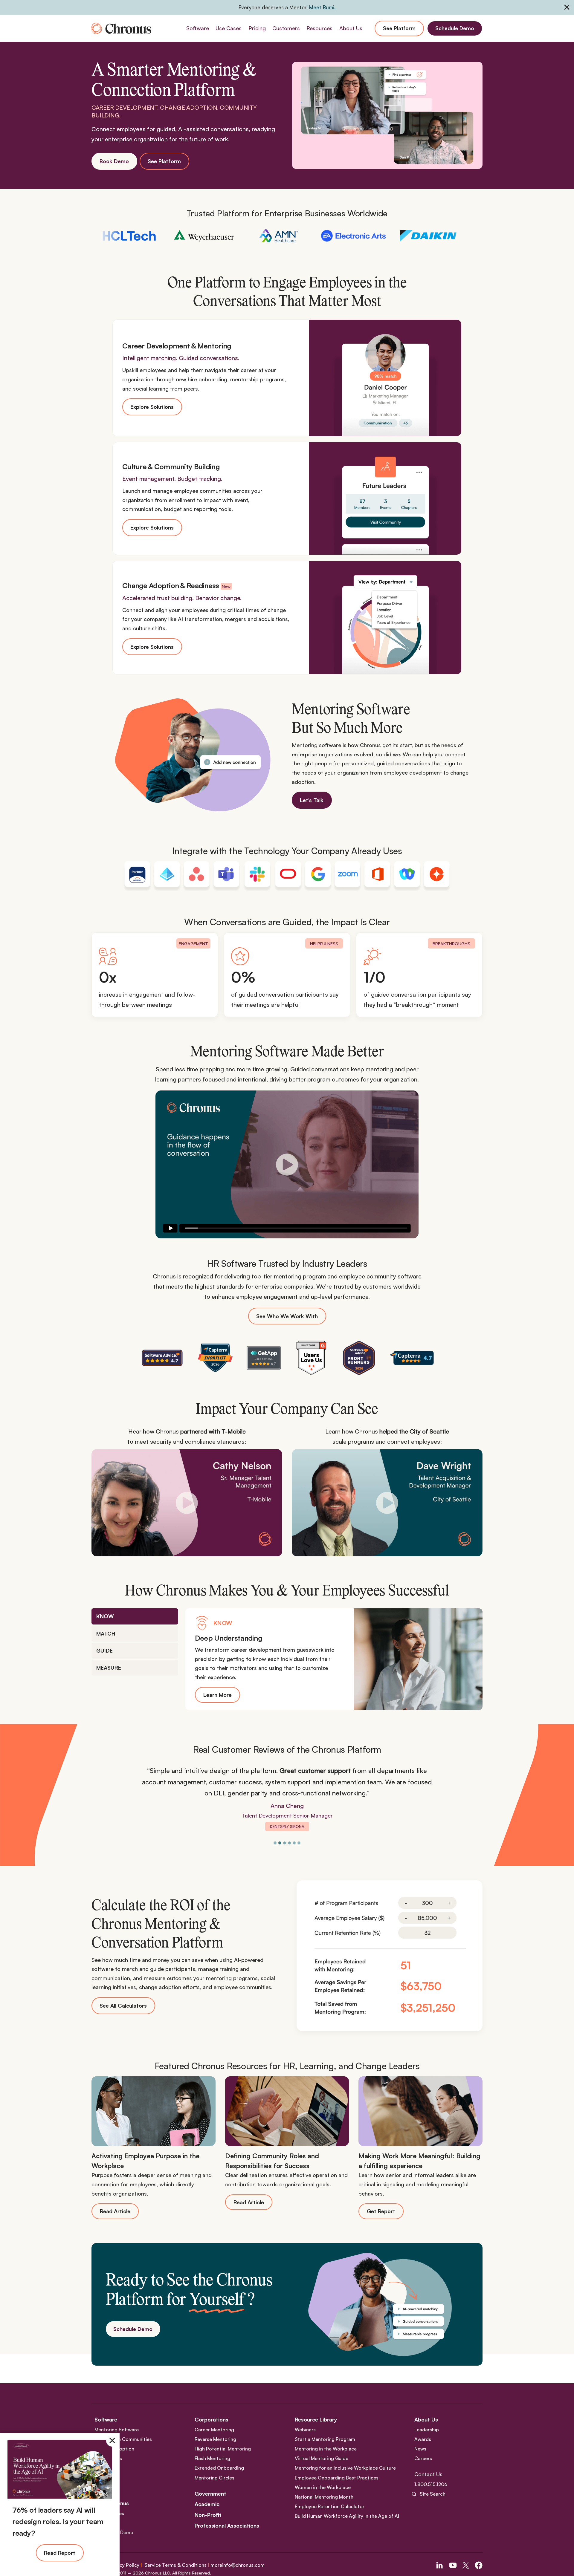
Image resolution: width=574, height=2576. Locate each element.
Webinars (305, 2430)
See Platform (399, 28)
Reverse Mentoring (215, 2439)
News (420, 2449)
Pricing (257, 28)
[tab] (135, 1616)
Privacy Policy (124, 2565)
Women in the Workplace (323, 2487)
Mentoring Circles (215, 2478)
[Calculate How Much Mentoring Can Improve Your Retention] (390, 1956)
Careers (423, 2458)
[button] (287, 1164)
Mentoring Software (117, 2430)
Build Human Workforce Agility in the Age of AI (347, 2516)
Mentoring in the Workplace (326, 2449)
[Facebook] (479, 2565)
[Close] (112, 2441)
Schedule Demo (455, 28)
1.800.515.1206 (431, 2484)
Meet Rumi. (322, 7)
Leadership (427, 2430)
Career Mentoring (214, 2430)
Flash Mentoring (212, 2458)
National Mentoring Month (324, 2497)
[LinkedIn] (439, 2565)
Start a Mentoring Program (325, 2439)
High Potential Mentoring (223, 2449)
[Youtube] (453, 2565)
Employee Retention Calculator (330, 2506)
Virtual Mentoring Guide (322, 2458)
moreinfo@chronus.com (238, 2565)
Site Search (433, 2494)
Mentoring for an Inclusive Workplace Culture (345, 2468)
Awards (423, 2439)
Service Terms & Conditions (175, 2565)
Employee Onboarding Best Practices (337, 2478)
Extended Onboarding (219, 2468)
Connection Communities (123, 2439)
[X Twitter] (466, 2565)
